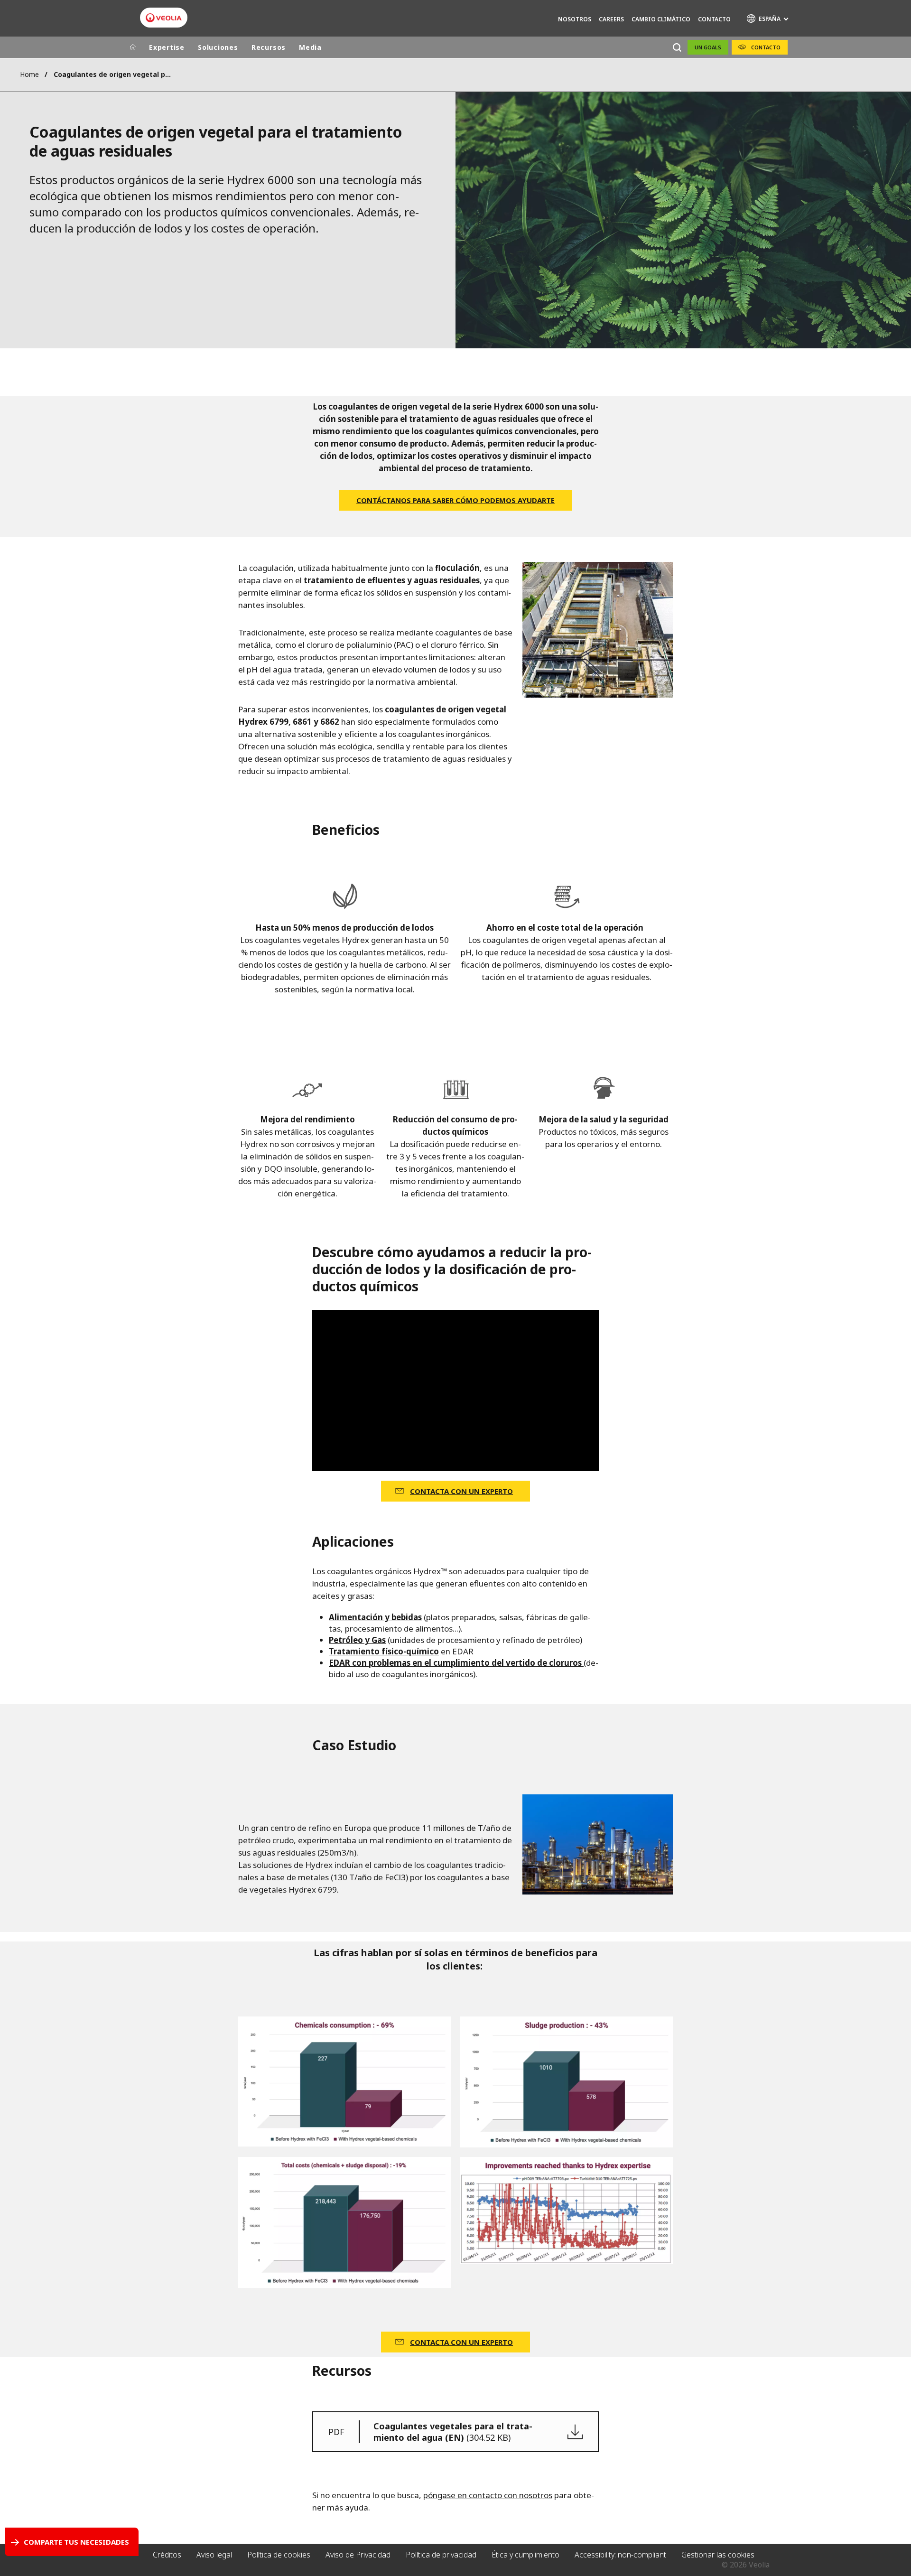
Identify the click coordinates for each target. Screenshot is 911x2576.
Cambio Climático (661, 19)
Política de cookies (279, 2555)
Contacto (714, 19)
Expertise (167, 47)
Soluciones (218, 47)
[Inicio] (133, 47)
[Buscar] (677, 47)
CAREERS (611, 19)
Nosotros (575, 19)
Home (29, 74)
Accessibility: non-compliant (620, 2555)
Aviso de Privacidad (358, 2555)
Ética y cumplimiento (525, 2555)
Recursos (269, 47)
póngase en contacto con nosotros (488, 2495)
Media (310, 47)
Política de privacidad (441, 2555)
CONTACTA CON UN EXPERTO (461, 1491)
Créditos (167, 2555)
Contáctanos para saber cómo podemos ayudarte (455, 500)
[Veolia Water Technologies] (164, 18)
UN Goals (708, 47)
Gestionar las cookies (718, 2555)
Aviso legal (214, 2555)
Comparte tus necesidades (76, 2542)
